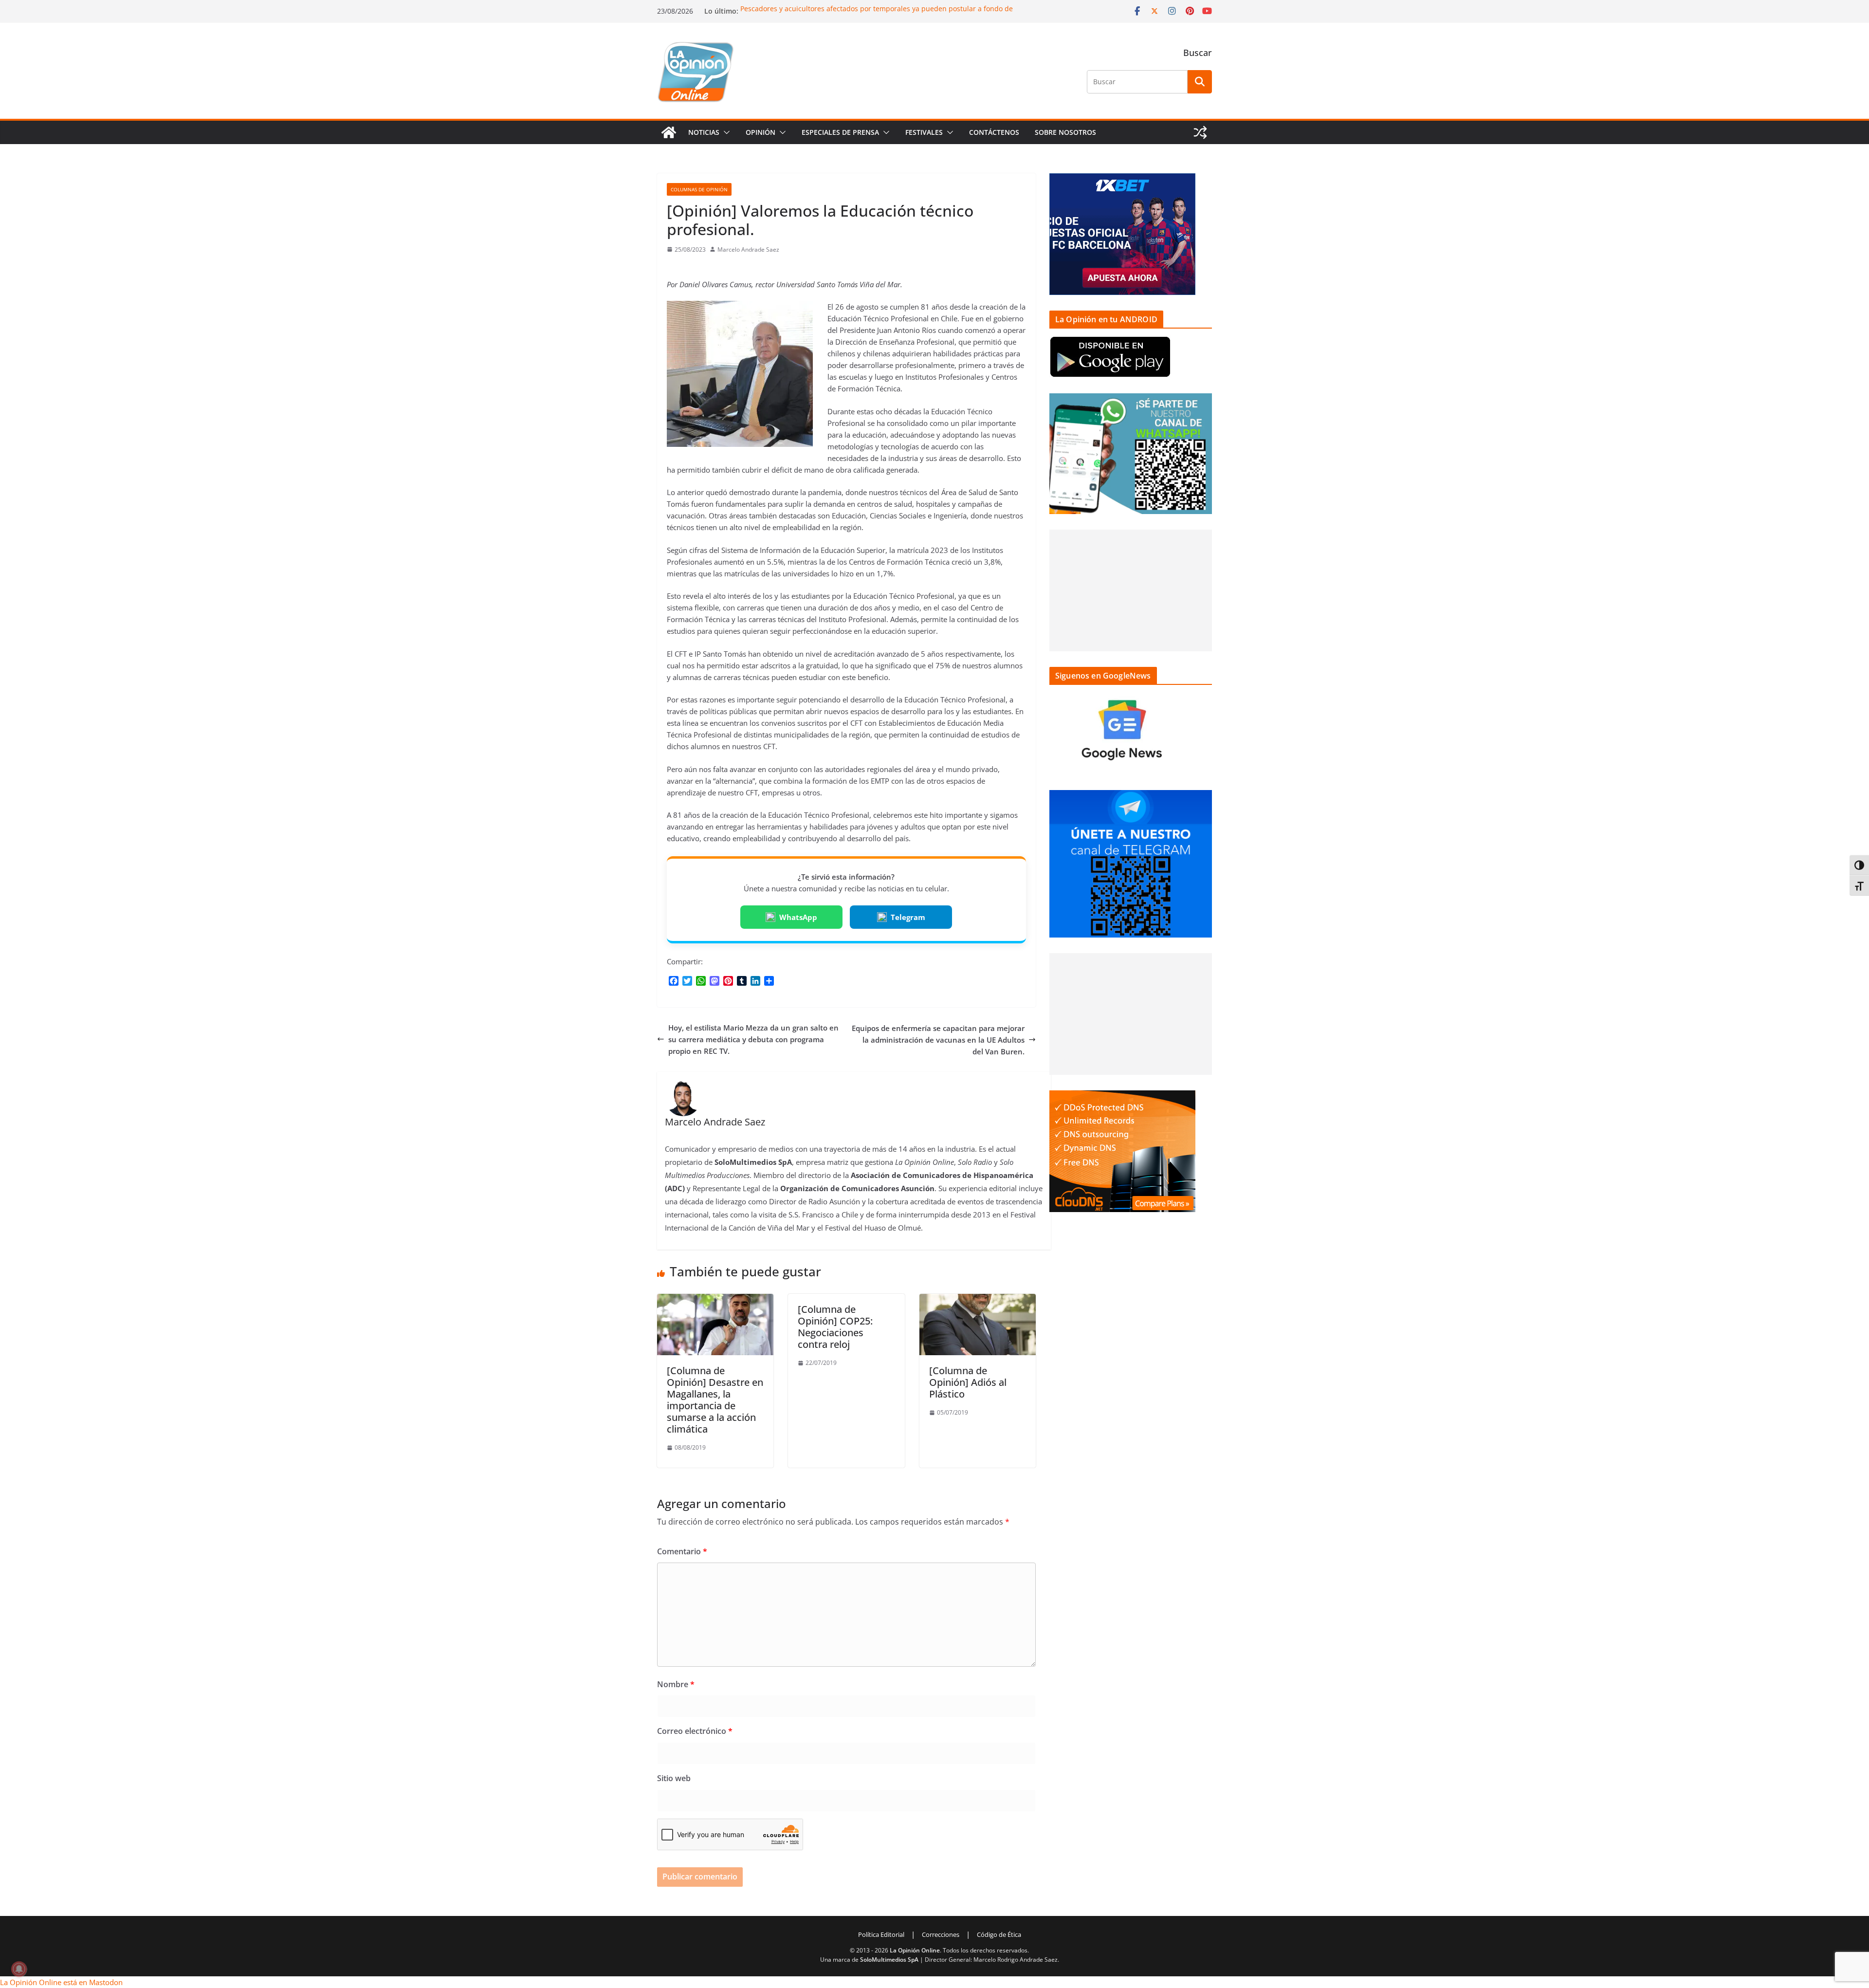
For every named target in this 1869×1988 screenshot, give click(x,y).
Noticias (704, 132)
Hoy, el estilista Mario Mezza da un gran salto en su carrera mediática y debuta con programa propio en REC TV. (753, 1039)
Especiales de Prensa (840, 132)
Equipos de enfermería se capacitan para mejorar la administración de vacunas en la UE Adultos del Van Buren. (938, 1040)
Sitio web (674, 1778)
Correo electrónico (695, 1731)
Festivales (924, 132)
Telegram (908, 917)
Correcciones (941, 1934)
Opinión (760, 132)
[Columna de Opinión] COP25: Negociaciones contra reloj (835, 1327)
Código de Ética (999, 1934)
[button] (725, 132)
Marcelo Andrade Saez (748, 249)
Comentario (682, 1551)
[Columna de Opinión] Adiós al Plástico (968, 1382)
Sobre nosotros (1065, 132)
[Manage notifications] (19, 1969)
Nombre (676, 1684)
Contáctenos (994, 132)
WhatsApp (798, 917)
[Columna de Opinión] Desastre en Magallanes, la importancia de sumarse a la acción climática (715, 1400)
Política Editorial (881, 1934)
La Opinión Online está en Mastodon (61, 1982)
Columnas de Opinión (699, 189)
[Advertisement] (1131, 590)
